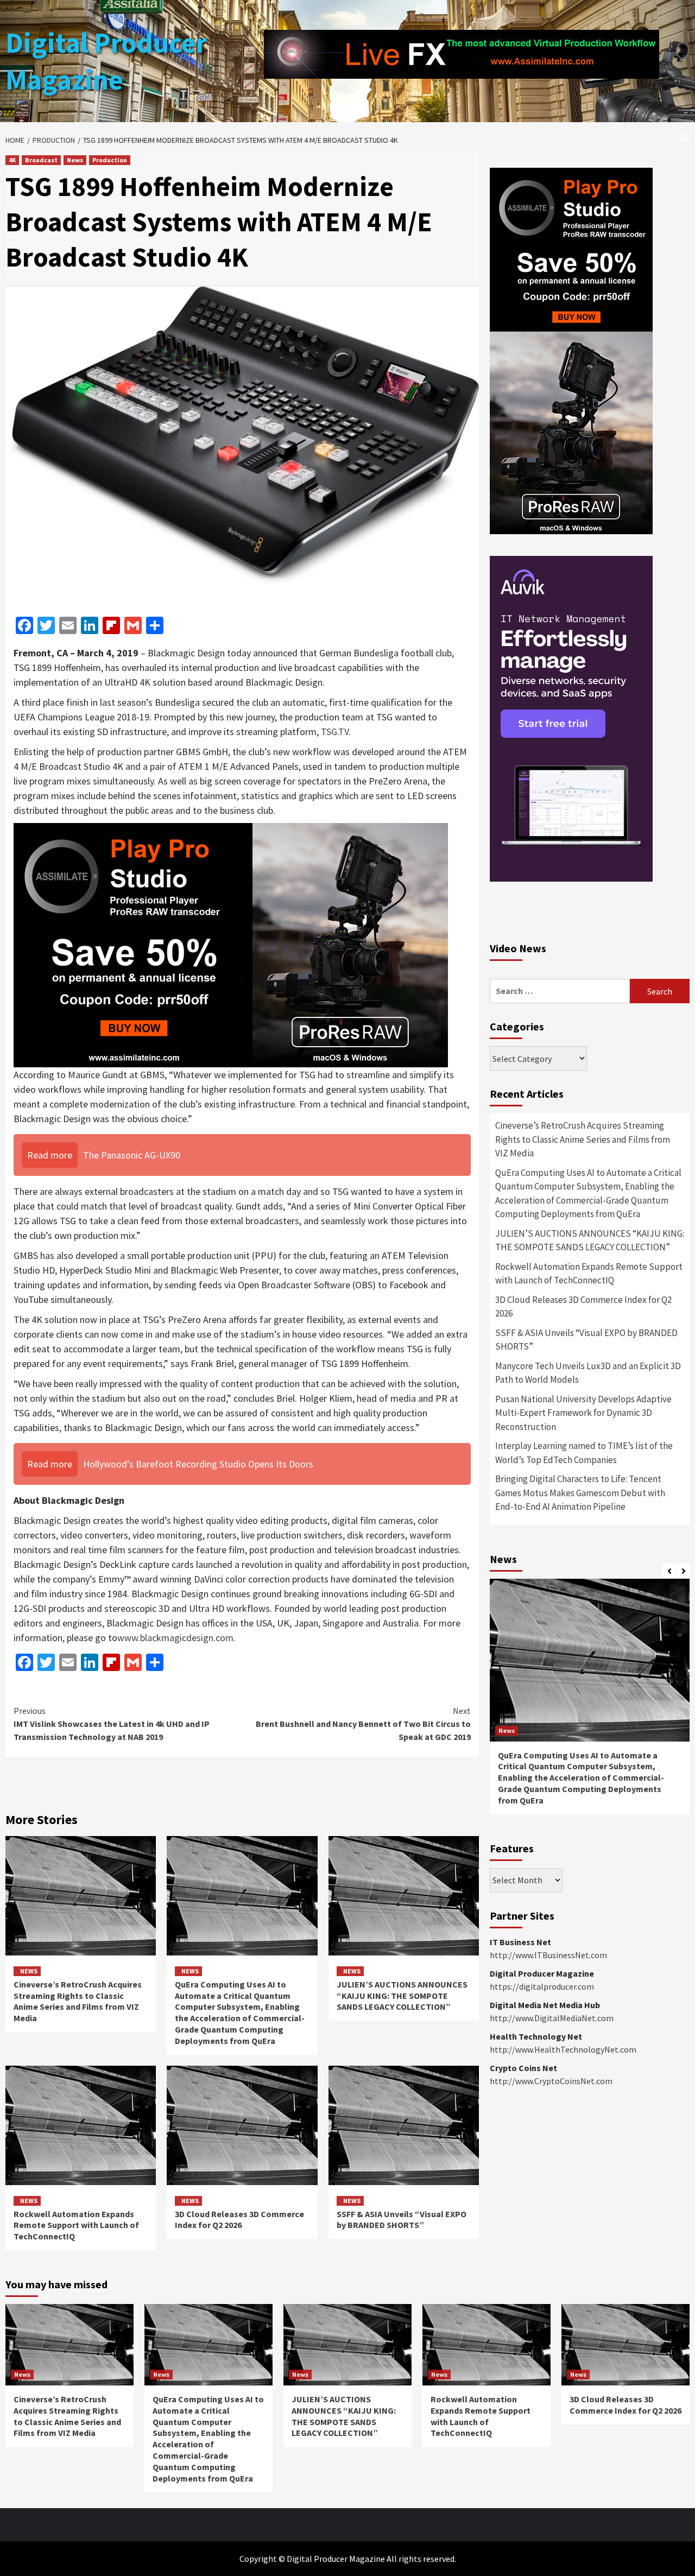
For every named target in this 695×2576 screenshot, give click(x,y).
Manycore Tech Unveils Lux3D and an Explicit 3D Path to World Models (588, 1373)
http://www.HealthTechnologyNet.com (563, 2049)
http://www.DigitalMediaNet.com (552, 2018)
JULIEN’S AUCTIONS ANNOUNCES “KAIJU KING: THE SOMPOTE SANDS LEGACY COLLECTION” (402, 1996)
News (75, 160)
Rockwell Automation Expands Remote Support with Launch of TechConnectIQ (76, 2225)
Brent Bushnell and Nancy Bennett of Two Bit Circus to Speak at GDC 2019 (363, 1724)
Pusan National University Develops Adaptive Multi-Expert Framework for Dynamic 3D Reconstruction (583, 1413)
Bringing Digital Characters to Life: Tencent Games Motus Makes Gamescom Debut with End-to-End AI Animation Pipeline (580, 1493)
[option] (590, 1702)
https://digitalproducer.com (542, 1986)
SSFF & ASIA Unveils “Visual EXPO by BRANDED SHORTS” (402, 2220)
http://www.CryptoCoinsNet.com (551, 2081)
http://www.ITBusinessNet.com (548, 1955)
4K (12, 160)
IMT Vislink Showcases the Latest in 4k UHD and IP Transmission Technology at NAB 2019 (112, 1724)
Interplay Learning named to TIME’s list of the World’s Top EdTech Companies (584, 1453)
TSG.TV (335, 732)
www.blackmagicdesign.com (175, 1638)
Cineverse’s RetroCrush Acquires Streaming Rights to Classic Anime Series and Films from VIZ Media (78, 2001)
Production (110, 160)
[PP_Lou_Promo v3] (231, 944)
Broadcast (41, 160)
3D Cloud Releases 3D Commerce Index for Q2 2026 (239, 2220)
